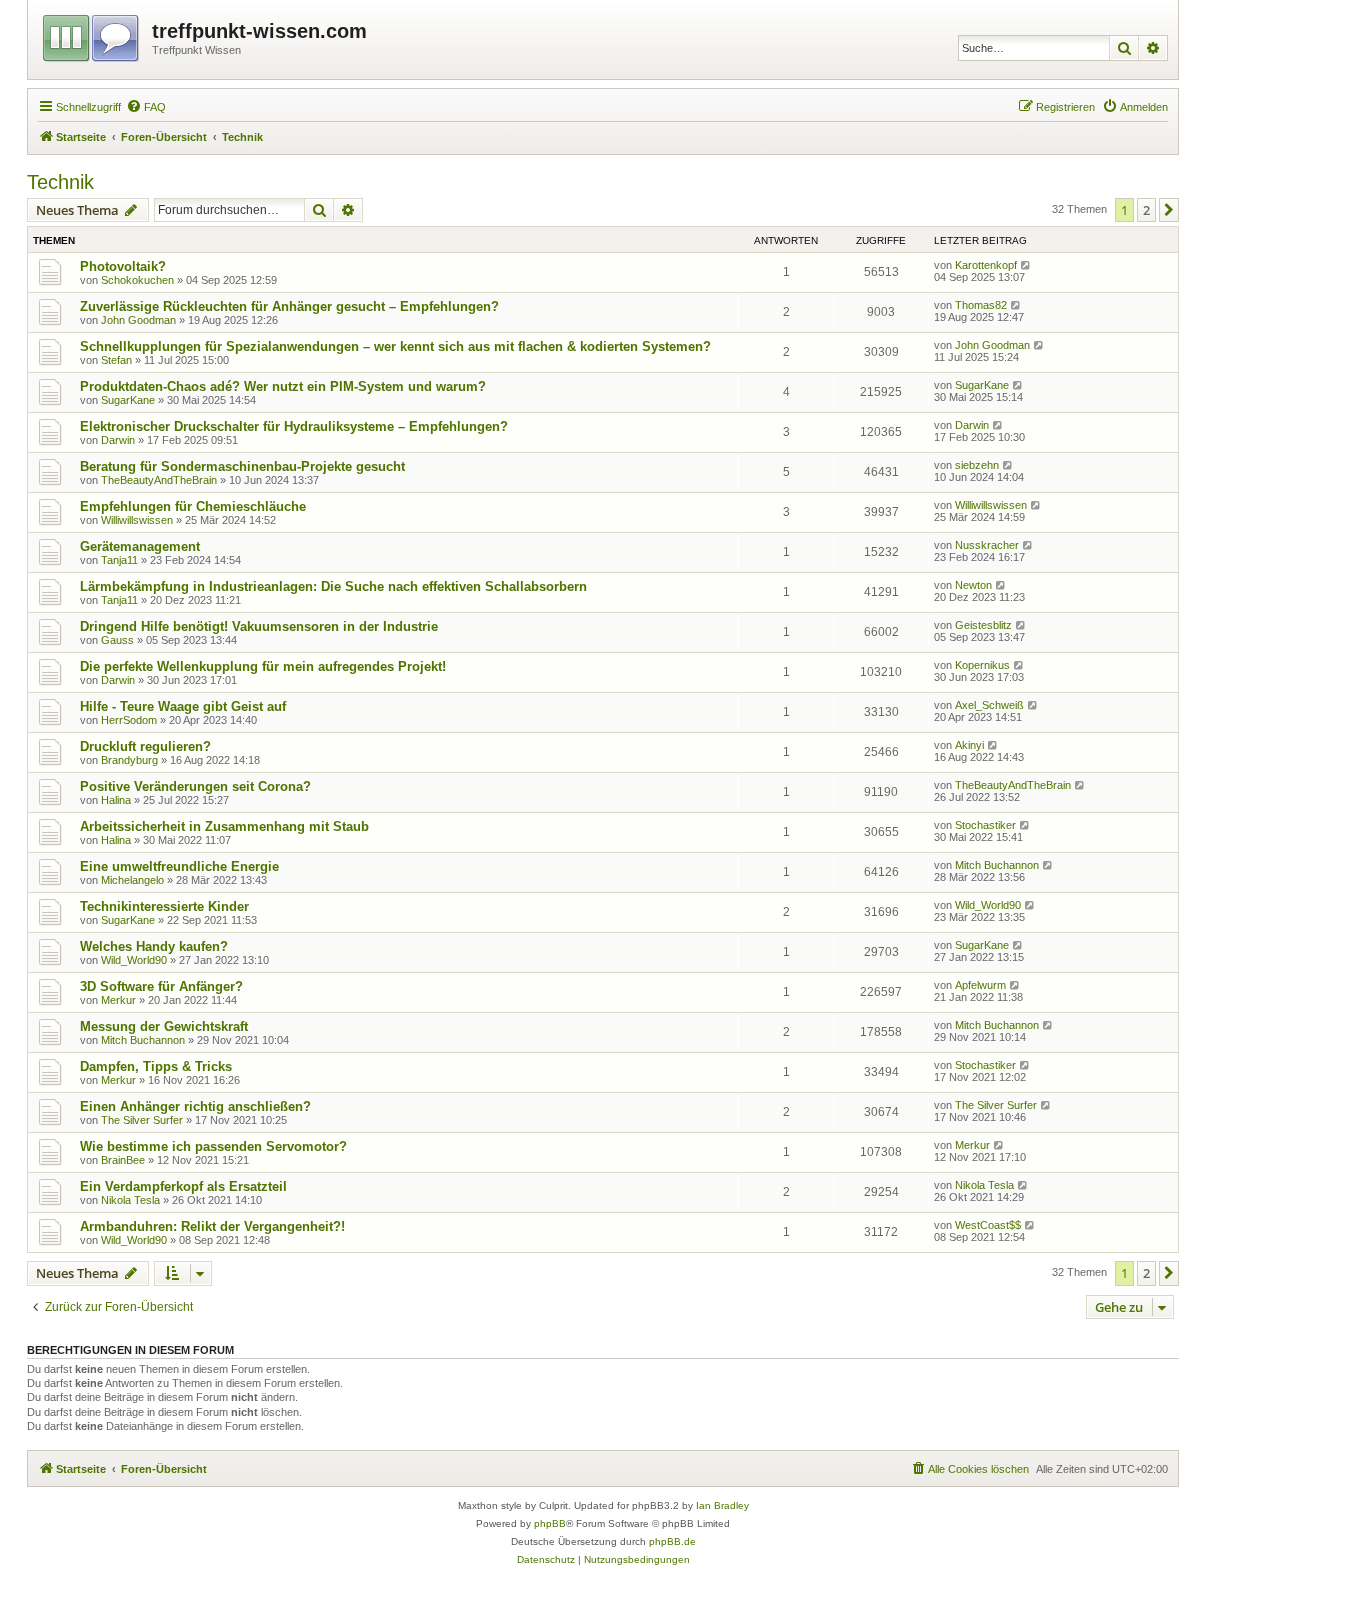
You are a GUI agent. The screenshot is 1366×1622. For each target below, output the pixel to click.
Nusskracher (987, 545)
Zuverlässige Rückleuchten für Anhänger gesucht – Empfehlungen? (289, 306)
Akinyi (969, 745)
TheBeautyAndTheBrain (159, 480)
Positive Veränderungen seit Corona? (195, 786)
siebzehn (977, 465)
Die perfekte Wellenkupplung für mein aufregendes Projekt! (263, 666)
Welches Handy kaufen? (154, 946)
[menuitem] (146, 107)
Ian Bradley (722, 1505)
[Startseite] (92, 35)
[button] (1169, 210)
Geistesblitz (983, 625)
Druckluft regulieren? (145, 746)
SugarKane (128, 400)
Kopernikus (982, 665)
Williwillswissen (137, 520)
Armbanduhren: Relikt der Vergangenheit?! (212, 1226)
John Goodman (138, 320)
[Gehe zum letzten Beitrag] (1026, 265)
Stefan (116, 360)
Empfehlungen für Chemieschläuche (193, 506)
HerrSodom (129, 720)
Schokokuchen (137, 280)
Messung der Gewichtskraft (164, 1026)
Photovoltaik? (123, 266)
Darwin (118, 440)
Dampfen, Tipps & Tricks (156, 1066)
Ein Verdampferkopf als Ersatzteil (183, 1186)
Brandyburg (129, 760)
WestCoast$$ (988, 1225)
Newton (973, 585)
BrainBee (123, 1160)
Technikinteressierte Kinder (164, 906)
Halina (116, 800)
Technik (60, 182)
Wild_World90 (988, 905)
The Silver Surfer (142, 1120)
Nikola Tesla (130, 1200)
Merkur (118, 1000)
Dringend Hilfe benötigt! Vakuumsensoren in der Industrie (259, 626)
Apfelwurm (980, 985)
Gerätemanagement (140, 546)
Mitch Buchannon (997, 865)
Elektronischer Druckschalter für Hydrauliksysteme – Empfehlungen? (294, 426)
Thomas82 (981, 305)
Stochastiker (985, 825)
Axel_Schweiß (989, 705)
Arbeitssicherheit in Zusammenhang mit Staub (224, 826)
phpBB (550, 1523)
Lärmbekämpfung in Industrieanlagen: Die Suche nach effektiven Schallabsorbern (333, 586)
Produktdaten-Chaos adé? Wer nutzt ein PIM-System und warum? (283, 386)
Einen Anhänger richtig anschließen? (195, 1106)
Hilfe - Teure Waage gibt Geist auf (183, 706)
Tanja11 (119, 560)
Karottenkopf (986, 265)
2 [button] (1146, 210)
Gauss (117, 640)
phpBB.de (672, 1541)
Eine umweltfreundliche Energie (179, 866)
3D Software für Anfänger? (161, 986)
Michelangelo (132, 880)
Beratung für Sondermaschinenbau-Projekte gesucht (242, 466)
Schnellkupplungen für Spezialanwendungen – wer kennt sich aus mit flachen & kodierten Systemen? (395, 346)
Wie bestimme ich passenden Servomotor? (213, 1146)
